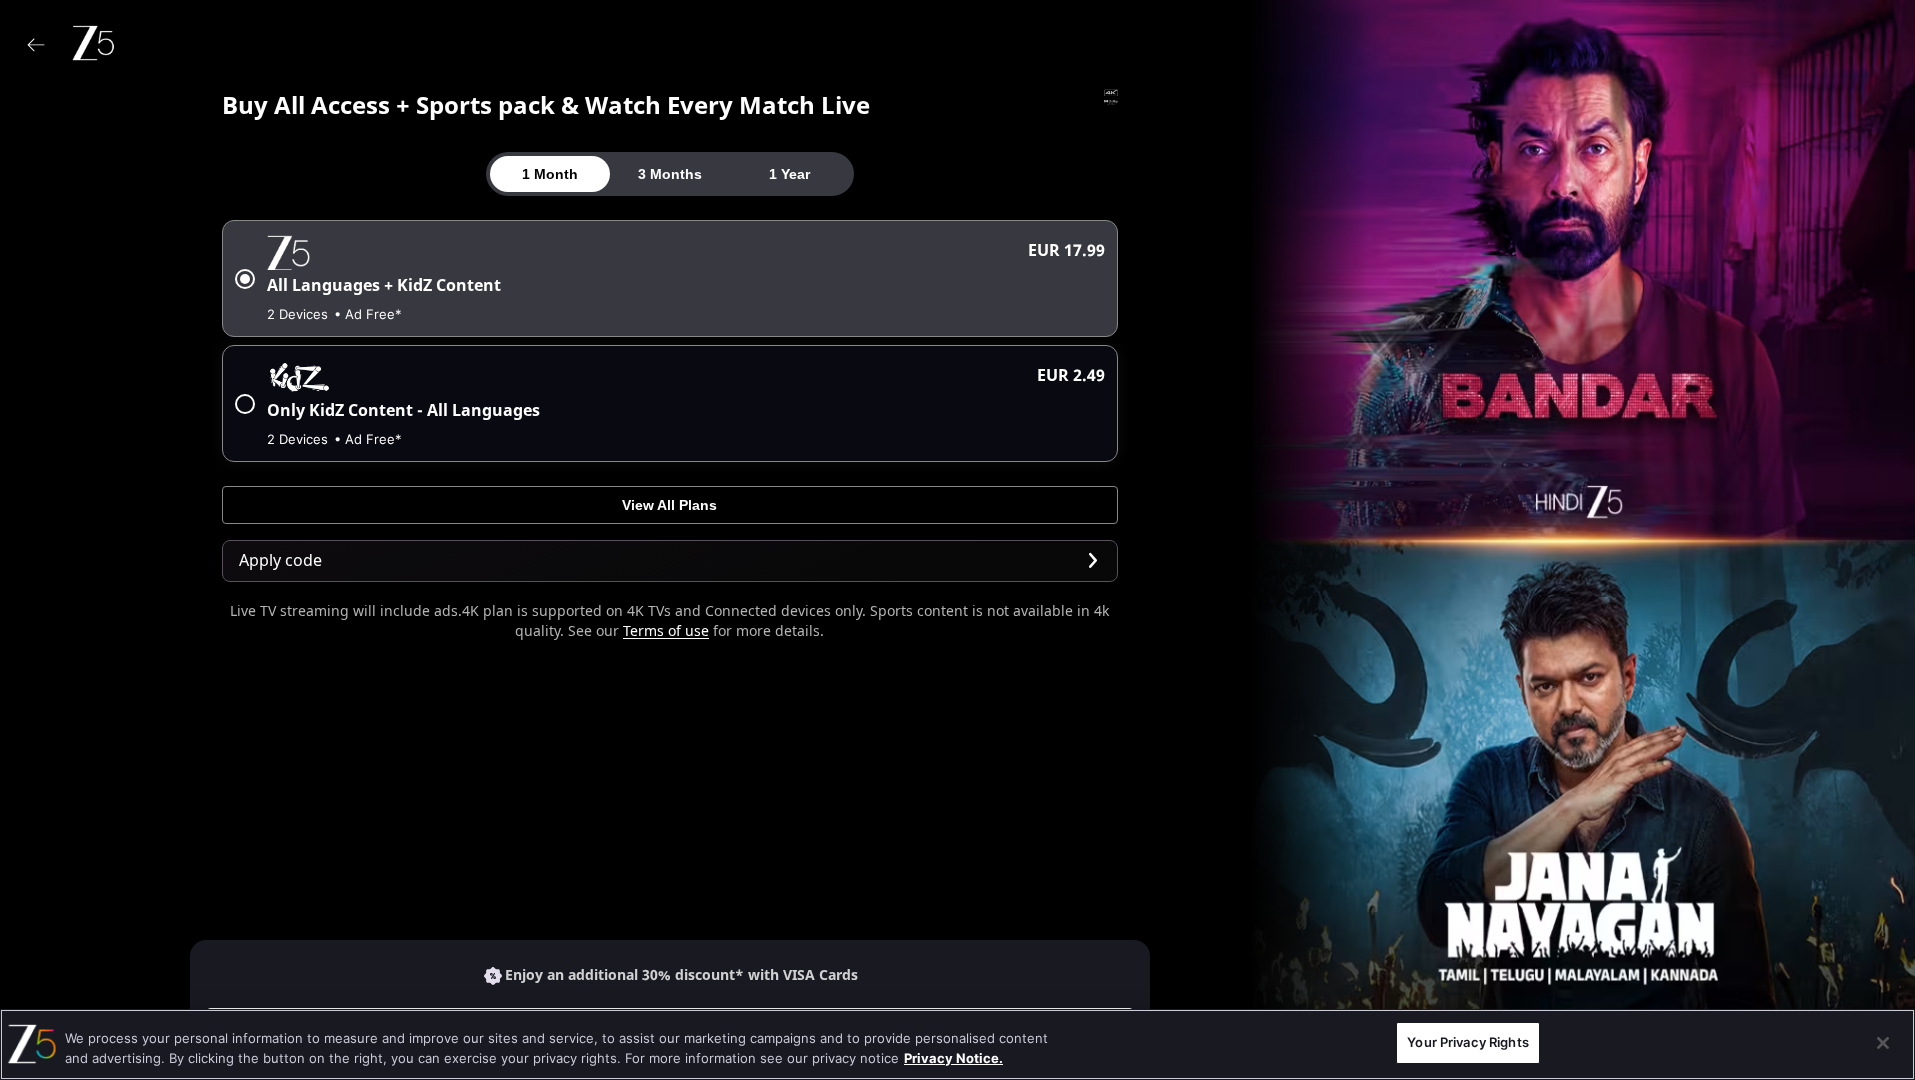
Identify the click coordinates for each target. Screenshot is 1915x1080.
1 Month (550, 174)
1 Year (789, 174)
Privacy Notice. (953, 1058)
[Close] (1883, 1043)
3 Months (670, 174)
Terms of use (666, 631)
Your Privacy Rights (1467, 1042)
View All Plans (669, 505)
